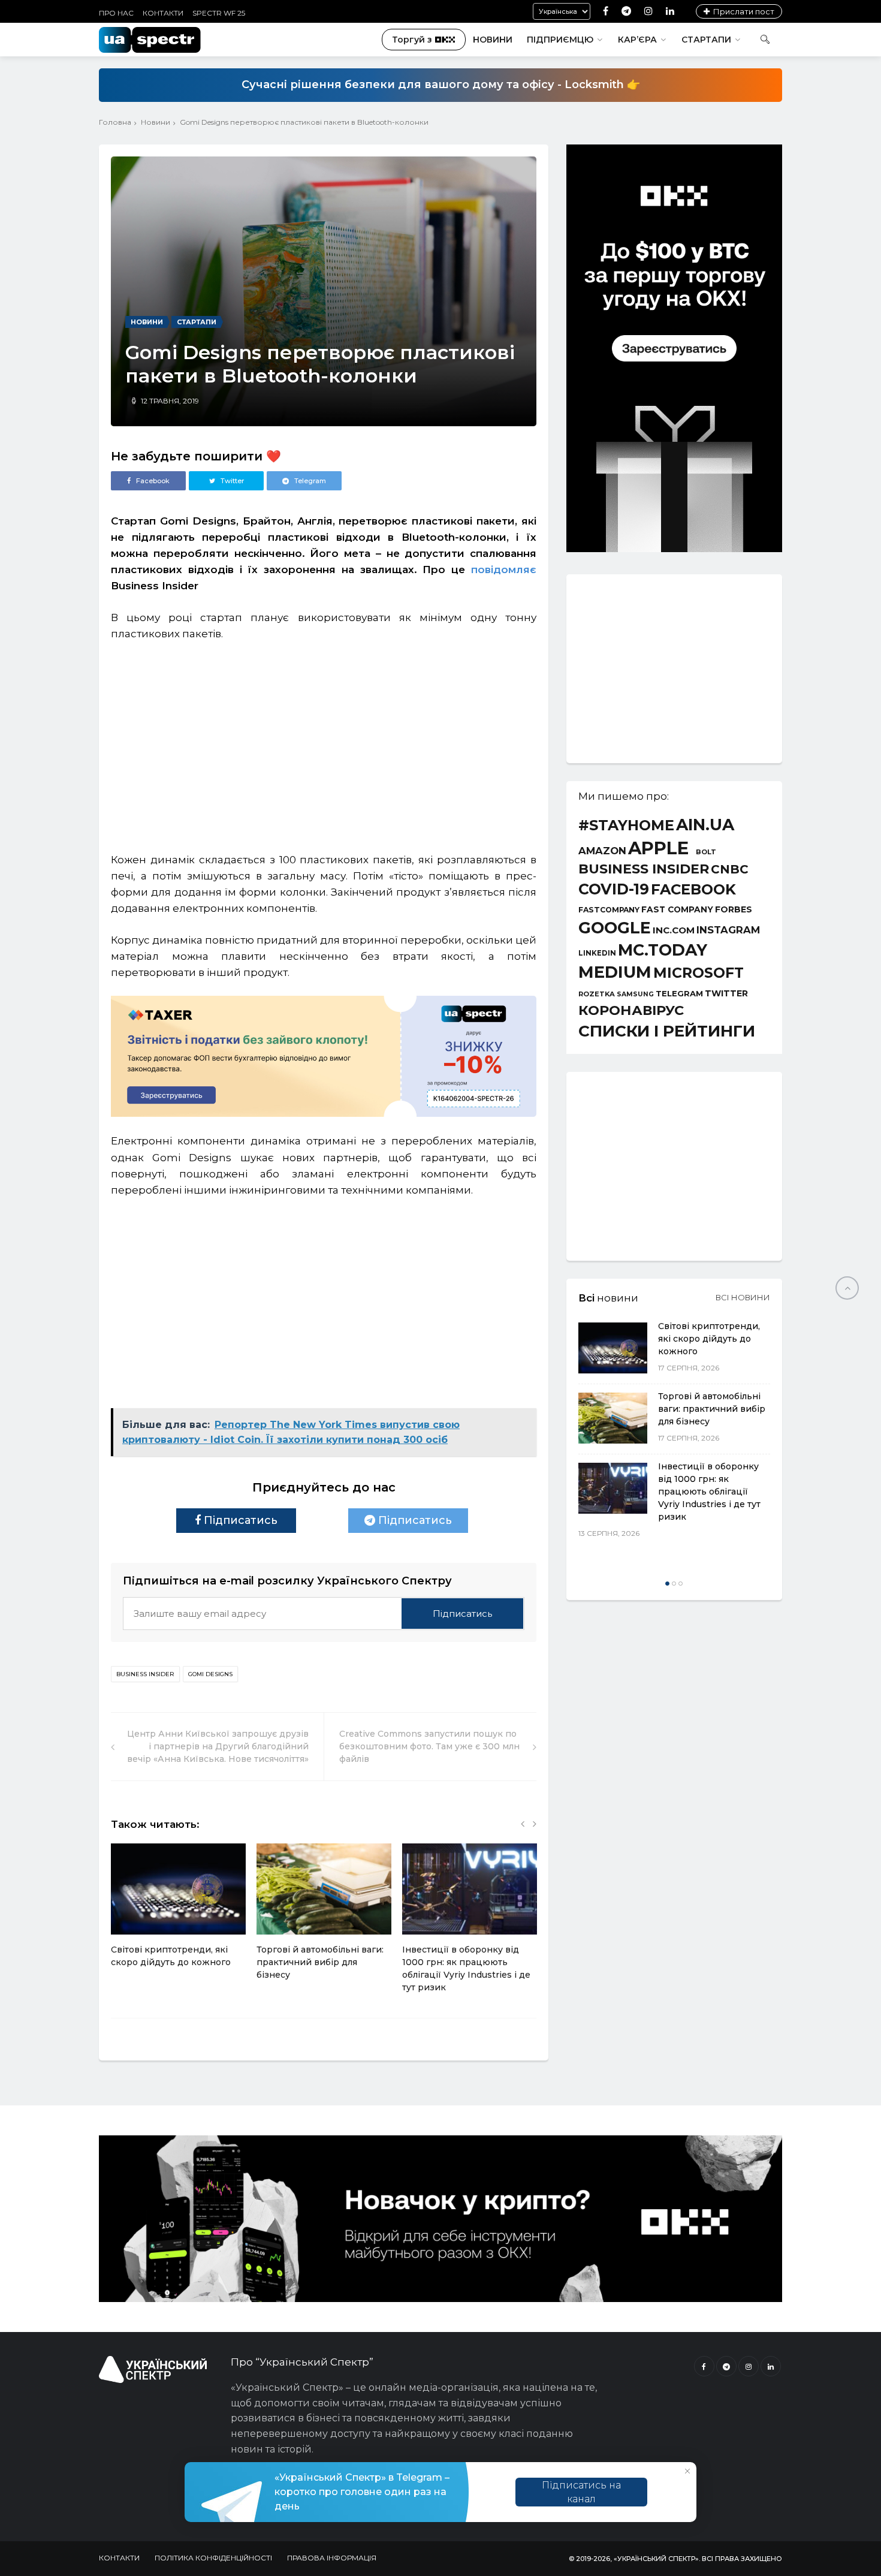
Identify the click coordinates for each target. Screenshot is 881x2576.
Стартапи (706, 40)
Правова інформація (332, 2558)
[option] (178, 1912)
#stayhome (626, 825)
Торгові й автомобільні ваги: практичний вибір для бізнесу (320, 1962)
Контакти (163, 13)
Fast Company (677, 910)
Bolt (706, 852)
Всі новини (743, 1297)
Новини (493, 40)
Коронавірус (631, 1010)
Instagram (728, 930)
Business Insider (145, 1674)
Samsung (635, 995)
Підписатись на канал (581, 2492)
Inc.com (674, 930)
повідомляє (504, 570)
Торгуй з (412, 40)
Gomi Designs (210, 1674)
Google (615, 928)
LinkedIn (597, 954)
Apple (658, 848)
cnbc (730, 869)
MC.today (663, 950)
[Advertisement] (324, 741)
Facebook (693, 890)
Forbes (734, 909)
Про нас (116, 13)
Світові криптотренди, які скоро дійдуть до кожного (709, 1339)
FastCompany (609, 910)
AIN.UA (705, 825)
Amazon (602, 851)
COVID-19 (614, 889)
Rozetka (597, 994)
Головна (115, 122)
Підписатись (239, 1520)
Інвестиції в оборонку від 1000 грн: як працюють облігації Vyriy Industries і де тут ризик (709, 1492)
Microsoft (699, 973)
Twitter (726, 993)
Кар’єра (637, 40)
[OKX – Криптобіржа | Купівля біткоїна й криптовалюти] (674, 549)
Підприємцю (560, 40)
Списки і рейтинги (667, 1031)
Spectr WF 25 (219, 13)
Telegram (679, 994)
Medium (615, 972)
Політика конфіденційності (213, 2558)
